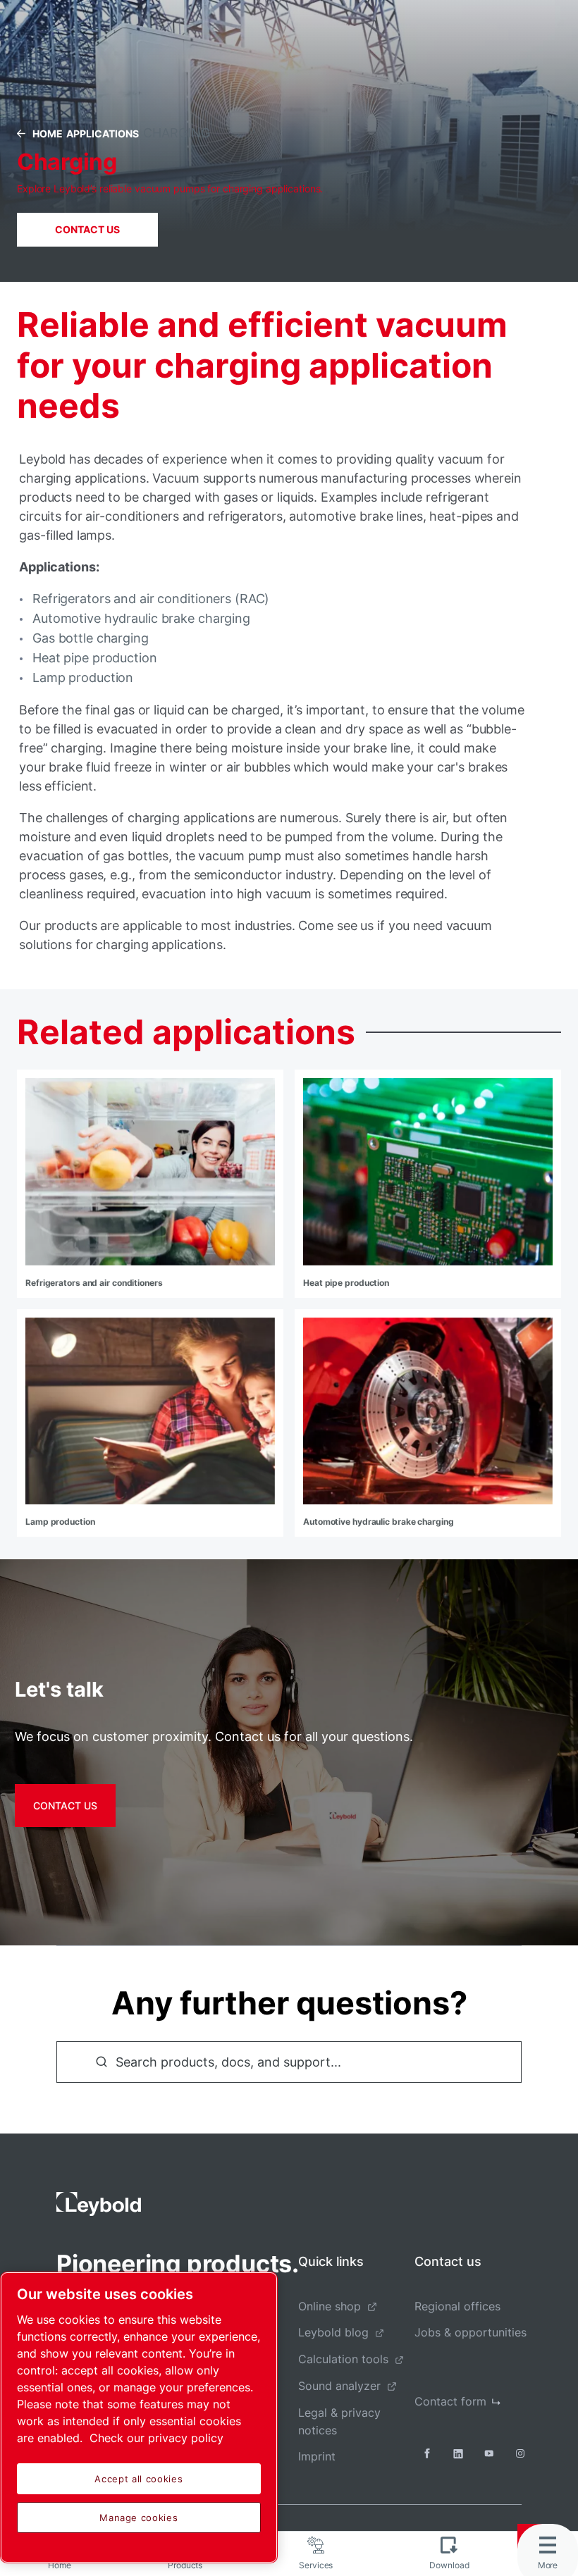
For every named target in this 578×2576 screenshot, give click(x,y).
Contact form (450, 2401)
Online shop (330, 2306)
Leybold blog (333, 2332)
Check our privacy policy (156, 2438)
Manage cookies (139, 2518)
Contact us (87, 229)
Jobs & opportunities (471, 2332)
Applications (103, 134)
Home (48, 134)
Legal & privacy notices (339, 2421)
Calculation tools (343, 2359)
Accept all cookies (139, 2479)
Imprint (317, 2456)
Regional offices (457, 2306)
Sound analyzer (339, 2386)
